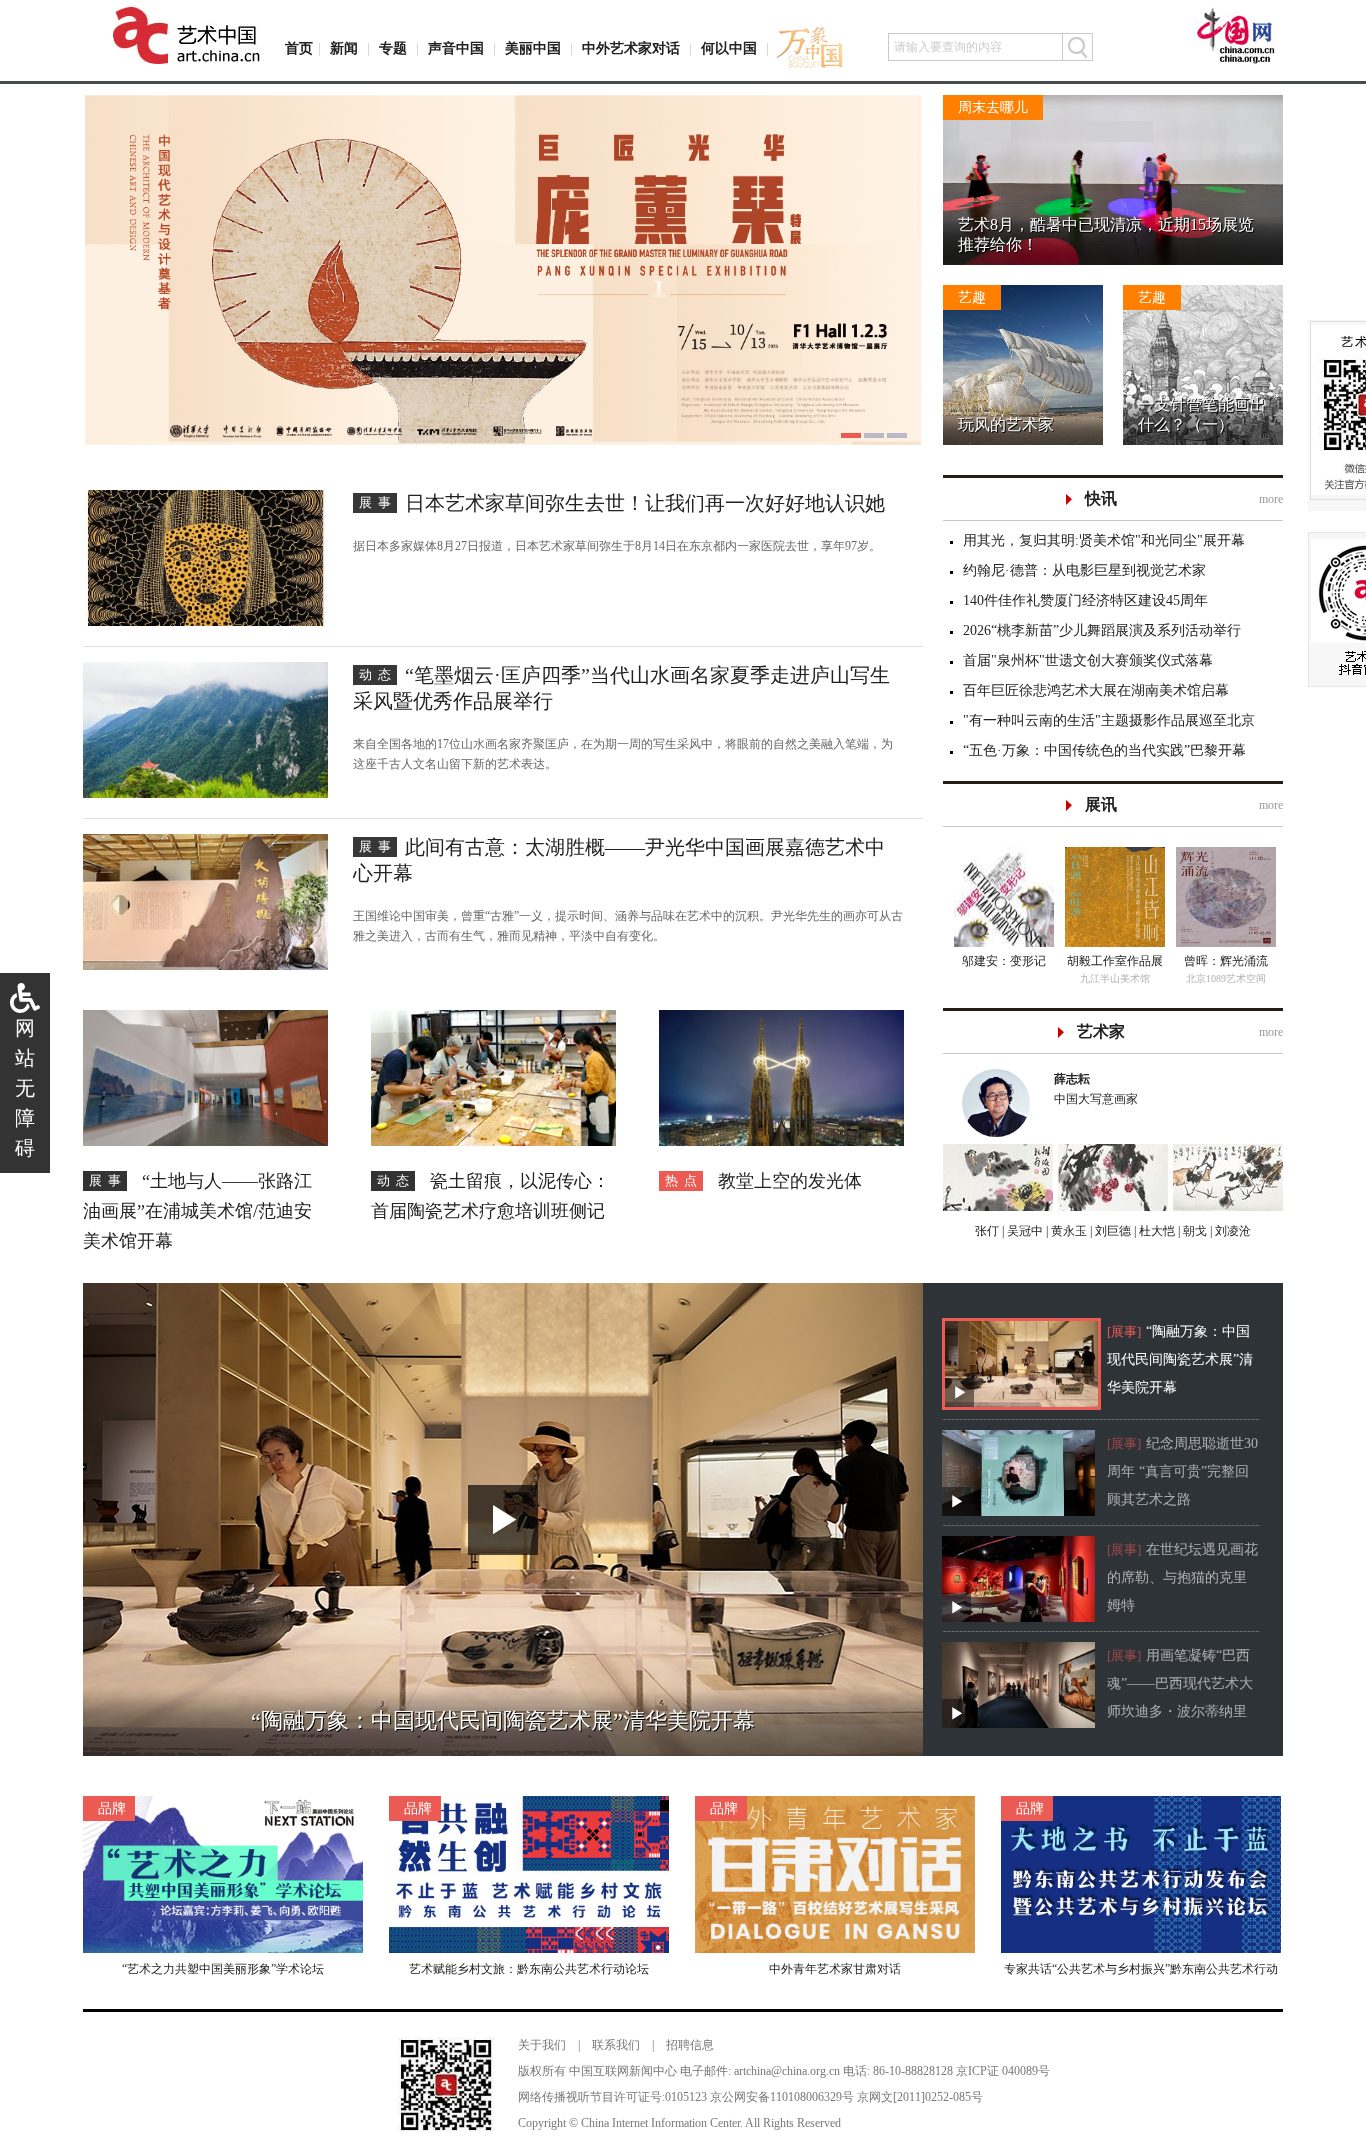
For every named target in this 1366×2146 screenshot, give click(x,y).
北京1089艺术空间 (1226, 978)
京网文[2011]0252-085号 (920, 2097)
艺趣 (972, 297)
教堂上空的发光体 (790, 1181)
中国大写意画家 (1096, 1089)
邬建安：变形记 (1004, 961)
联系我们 (616, 2045)
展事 (378, 502)
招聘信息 (690, 2045)
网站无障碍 (25, 1088)
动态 (378, 674)
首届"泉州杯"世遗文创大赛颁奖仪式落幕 (1088, 660)
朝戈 (1193, 1231)
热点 (684, 1180)
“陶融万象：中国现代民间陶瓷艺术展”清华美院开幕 (1180, 1359)
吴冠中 (1023, 1231)
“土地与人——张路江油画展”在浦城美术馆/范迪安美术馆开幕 (197, 1211)
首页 (299, 48)
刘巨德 (1111, 1231)
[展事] (1124, 1331)
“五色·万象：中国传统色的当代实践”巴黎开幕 (1104, 750)
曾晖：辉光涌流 (1226, 961)
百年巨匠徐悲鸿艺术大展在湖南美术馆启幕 (1096, 690)
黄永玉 (1067, 1231)
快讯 (1101, 498)
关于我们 (542, 2045)
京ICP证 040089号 (1003, 2071)
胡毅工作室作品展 (1115, 961)
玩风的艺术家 (1006, 424)
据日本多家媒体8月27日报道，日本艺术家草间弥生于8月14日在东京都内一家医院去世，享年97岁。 (617, 546)
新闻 (344, 48)
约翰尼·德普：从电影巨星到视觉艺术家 (1084, 570)
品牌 (112, 1808)
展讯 (1101, 804)
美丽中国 (533, 48)
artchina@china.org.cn (787, 2071)
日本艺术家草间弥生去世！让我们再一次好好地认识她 (645, 503)
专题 (393, 48)
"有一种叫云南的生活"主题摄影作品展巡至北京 (1109, 720)
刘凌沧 (1233, 1231)
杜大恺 (1155, 1231)
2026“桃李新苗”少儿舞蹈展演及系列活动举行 (1102, 630)
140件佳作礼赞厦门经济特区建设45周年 (1085, 600)
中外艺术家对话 (631, 48)
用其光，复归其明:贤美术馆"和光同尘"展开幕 (1104, 540)
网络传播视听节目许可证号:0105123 (612, 2097)
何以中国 (729, 48)
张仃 (987, 1231)
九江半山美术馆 (1115, 978)
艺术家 (1101, 1031)
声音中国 (456, 48)
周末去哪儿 (993, 107)
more (1271, 499)
